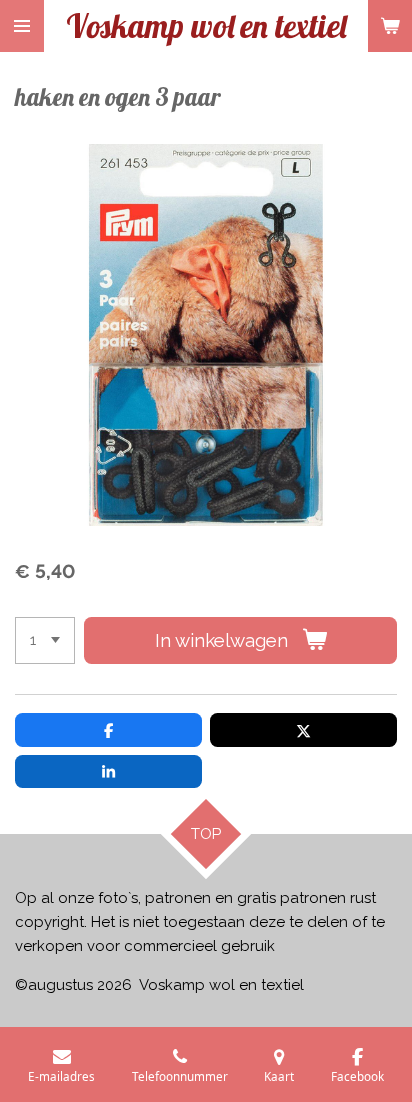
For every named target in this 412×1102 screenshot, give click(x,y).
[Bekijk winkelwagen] (390, 26)
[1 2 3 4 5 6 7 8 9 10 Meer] (45, 640)
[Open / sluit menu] (22, 26)
